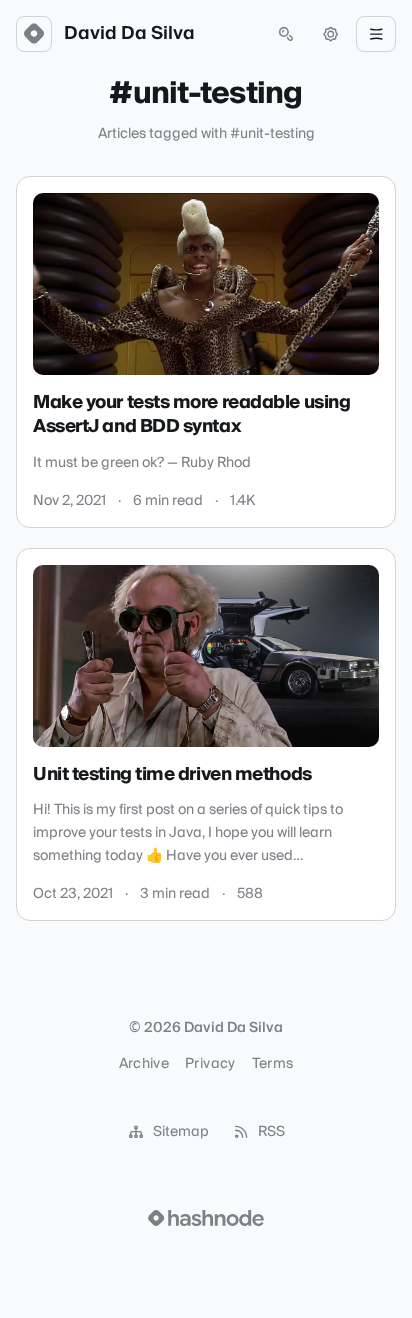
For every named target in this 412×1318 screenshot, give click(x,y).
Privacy (210, 1064)
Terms (273, 1064)
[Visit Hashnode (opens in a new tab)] (206, 1218)
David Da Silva (129, 34)
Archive (144, 1064)
